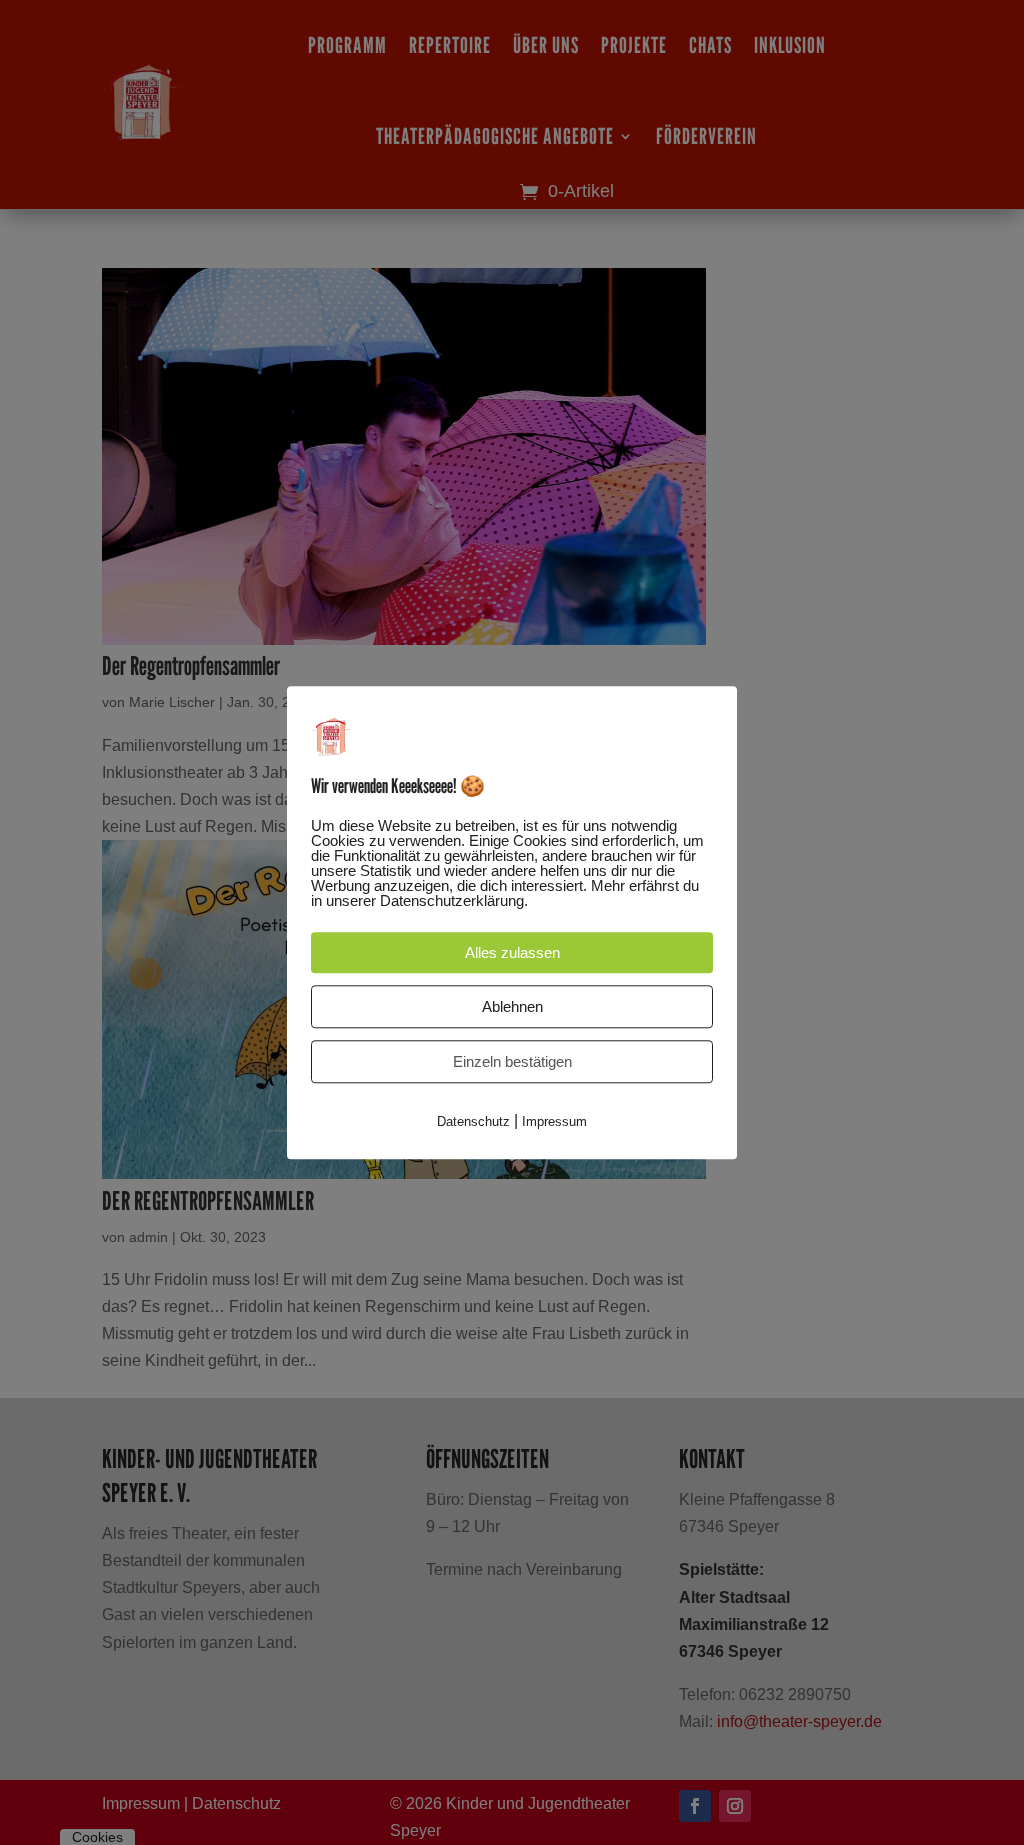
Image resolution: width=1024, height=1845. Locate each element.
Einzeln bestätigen (512, 1061)
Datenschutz (473, 1121)
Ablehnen (512, 1006)
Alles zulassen (512, 952)
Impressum (554, 1121)
